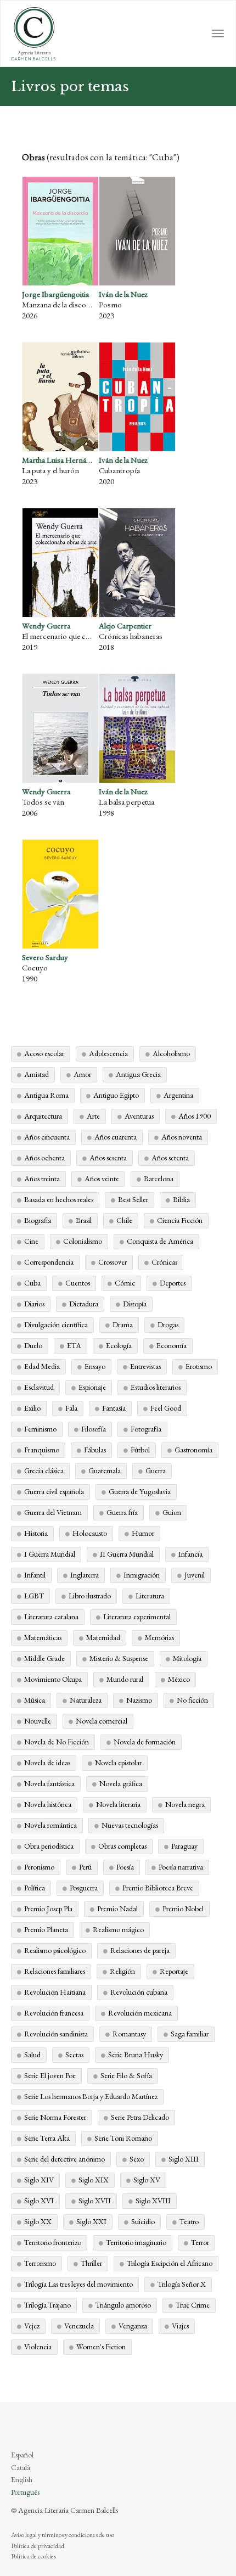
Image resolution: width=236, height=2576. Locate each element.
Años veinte (102, 1178)
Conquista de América (160, 1241)
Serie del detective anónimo (64, 2159)
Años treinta (42, 1178)
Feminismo (40, 1429)
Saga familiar (190, 2034)
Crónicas (164, 1262)
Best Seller (133, 1199)
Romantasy (129, 2034)
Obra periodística (49, 1846)
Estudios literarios (156, 1387)
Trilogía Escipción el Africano (170, 2263)
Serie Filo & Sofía (126, 2075)
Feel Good (166, 1408)
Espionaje (92, 1387)
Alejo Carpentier (125, 625)
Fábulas (95, 1450)
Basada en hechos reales (59, 1199)
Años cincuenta (47, 1137)
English (22, 2479)
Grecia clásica (44, 1471)
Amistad (36, 1074)
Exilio (32, 1408)
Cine (31, 1241)
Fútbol (140, 1450)
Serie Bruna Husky (136, 2055)
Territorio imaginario (136, 2242)
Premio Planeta (46, 1929)
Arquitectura (43, 1116)
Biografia (38, 1220)
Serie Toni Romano (123, 2138)
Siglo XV (147, 2180)
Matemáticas (43, 1637)
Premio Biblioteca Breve (158, 1888)
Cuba (32, 1283)
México (179, 1679)
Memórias (159, 1637)
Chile (124, 1220)
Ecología (119, 1345)
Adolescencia (108, 1053)
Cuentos (78, 1283)
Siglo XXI (91, 2221)
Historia (36, 1533)
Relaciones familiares (55, 1971)
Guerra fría (122, 1512)
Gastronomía (193, 1450)
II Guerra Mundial (127, 1554)
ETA (74, 1345)
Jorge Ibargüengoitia (55, 294)
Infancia (190, 1554)
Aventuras (139, 1116)
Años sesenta (108, 1158)
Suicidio (143, 2221)
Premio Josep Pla (48, 1909)
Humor (143, 1533)
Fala (71, 1408)
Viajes (180, 2326)
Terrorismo (40, 2263)
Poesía (125, 1867)
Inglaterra (85, 1575)
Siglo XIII (184, 2159)
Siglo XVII (95, 2201)
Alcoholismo (171, 1053)
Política (35, 1888)
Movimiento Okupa (53, 1679)
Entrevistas (145, 1366)
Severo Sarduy (45, 957)
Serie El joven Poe (50, 2075)
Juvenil (195, 1575)
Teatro (189, 2221)
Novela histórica (48, 1804)
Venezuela (79, 2326)
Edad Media (42, 1366)
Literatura (150, 1596)
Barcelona (159, 1178)
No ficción (192, 1700)
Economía (172, 1345)
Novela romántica (50, 1825)
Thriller (91, 2263)
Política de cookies (33, 2556)
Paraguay (184, 1846)
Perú (85, 1867)
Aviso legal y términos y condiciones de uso (63, 2535)
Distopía (135, 1304)
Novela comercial (102, 1721)
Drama (123, 1325)
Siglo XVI (39, 2201)
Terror (200, 2242)
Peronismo (39, 1867)
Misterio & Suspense (119, 1658)
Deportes (173, 1283)
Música (35, 1700)
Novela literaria (118, 1804)
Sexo (137, 2159)
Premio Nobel (183, 1909)
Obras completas (122, 1846)
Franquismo (42, 1450)
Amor (82, 1074)
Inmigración (142, 1575)
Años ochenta (44, 1158)
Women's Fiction (101, 2347)
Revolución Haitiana (55, 1992)
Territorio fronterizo (53, 2242)
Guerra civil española (54, 1491)
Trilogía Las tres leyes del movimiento (78, 2284)
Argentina (178, 1095)
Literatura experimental (137, 1617)
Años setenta (170, 1158)
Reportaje (174, 1971)
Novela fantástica (49, 1783)
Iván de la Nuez (123, 294)
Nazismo (139, 1700)
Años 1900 (195, 1116)
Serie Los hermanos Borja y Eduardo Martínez (91, 2096)
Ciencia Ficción (180, 1220)
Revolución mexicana (140, 2013)
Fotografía (146, 1429)
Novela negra (185, 1804)
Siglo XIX (94, 2180)
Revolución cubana (139, 1992)
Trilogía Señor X (182, 2284)
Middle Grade (44, 1658)
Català (21, 2467)
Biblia (181, 1199)
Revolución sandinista (56, 2034)
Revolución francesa (54, 2013)
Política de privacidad (38, 2546)
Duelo (33, 1345)
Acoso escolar (44, 1053)
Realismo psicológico (55, 1950)
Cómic (125, 1283)
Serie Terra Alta (47, 2138)
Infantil (35, 1575)
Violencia (38, 2347)
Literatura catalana (51, 1617)
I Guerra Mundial (50, 1554)
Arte (93, 1116)
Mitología (187, 1658)
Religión (122, 1971)
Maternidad (103, 1637)
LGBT (34, 1596)
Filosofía (94, 1429)
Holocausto (90, 1533)
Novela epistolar (118, 1763)
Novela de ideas (47, 1763)
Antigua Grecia (138, 1074)
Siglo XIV (39, 2180)
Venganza (133, 2326)
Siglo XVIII (153, 2201)
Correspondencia (49, 1262)
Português (25, 2492)
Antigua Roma (46, 1095)
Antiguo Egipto (116, 1095)
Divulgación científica (56, 1325)
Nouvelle (38, 1721)
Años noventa (182, 1137)
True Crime (193, 2305)
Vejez (32, 2326)
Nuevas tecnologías (130, 1825)
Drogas (168, 1325)
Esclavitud (39, 1387)
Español (22, 2455)
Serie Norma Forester (55, 2117)
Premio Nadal (117, 1909)
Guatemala (105, 1471)
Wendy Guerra (46, 625)
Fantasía (114, 1408)
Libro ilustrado (90, 1596)
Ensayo (95, 1366)
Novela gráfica (121, 1783)
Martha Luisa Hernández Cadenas (76, 460)
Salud (32, 2055)
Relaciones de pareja (140, 1950)
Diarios (34, 1304)
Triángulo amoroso (123, 2305)
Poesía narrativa (181, 1867)
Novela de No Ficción (57, 1742)
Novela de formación (145, 1742)
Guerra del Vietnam (53, 1512)
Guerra (156, 1471)
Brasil (84, 1220)
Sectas (74, 2055)
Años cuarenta (116, 1137)
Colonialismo (83, 1241)
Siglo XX (38, 2221)
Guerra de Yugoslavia (140, 1491)
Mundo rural (125, 1679)
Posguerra (84, 1888)
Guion (172, 1512)
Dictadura (84, 1304)
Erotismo (199, 1366)
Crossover (113, 1262)
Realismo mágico (118, 1929)
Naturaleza (86, 1700)
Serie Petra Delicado (140, 2117)
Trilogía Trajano (47, 2305)
